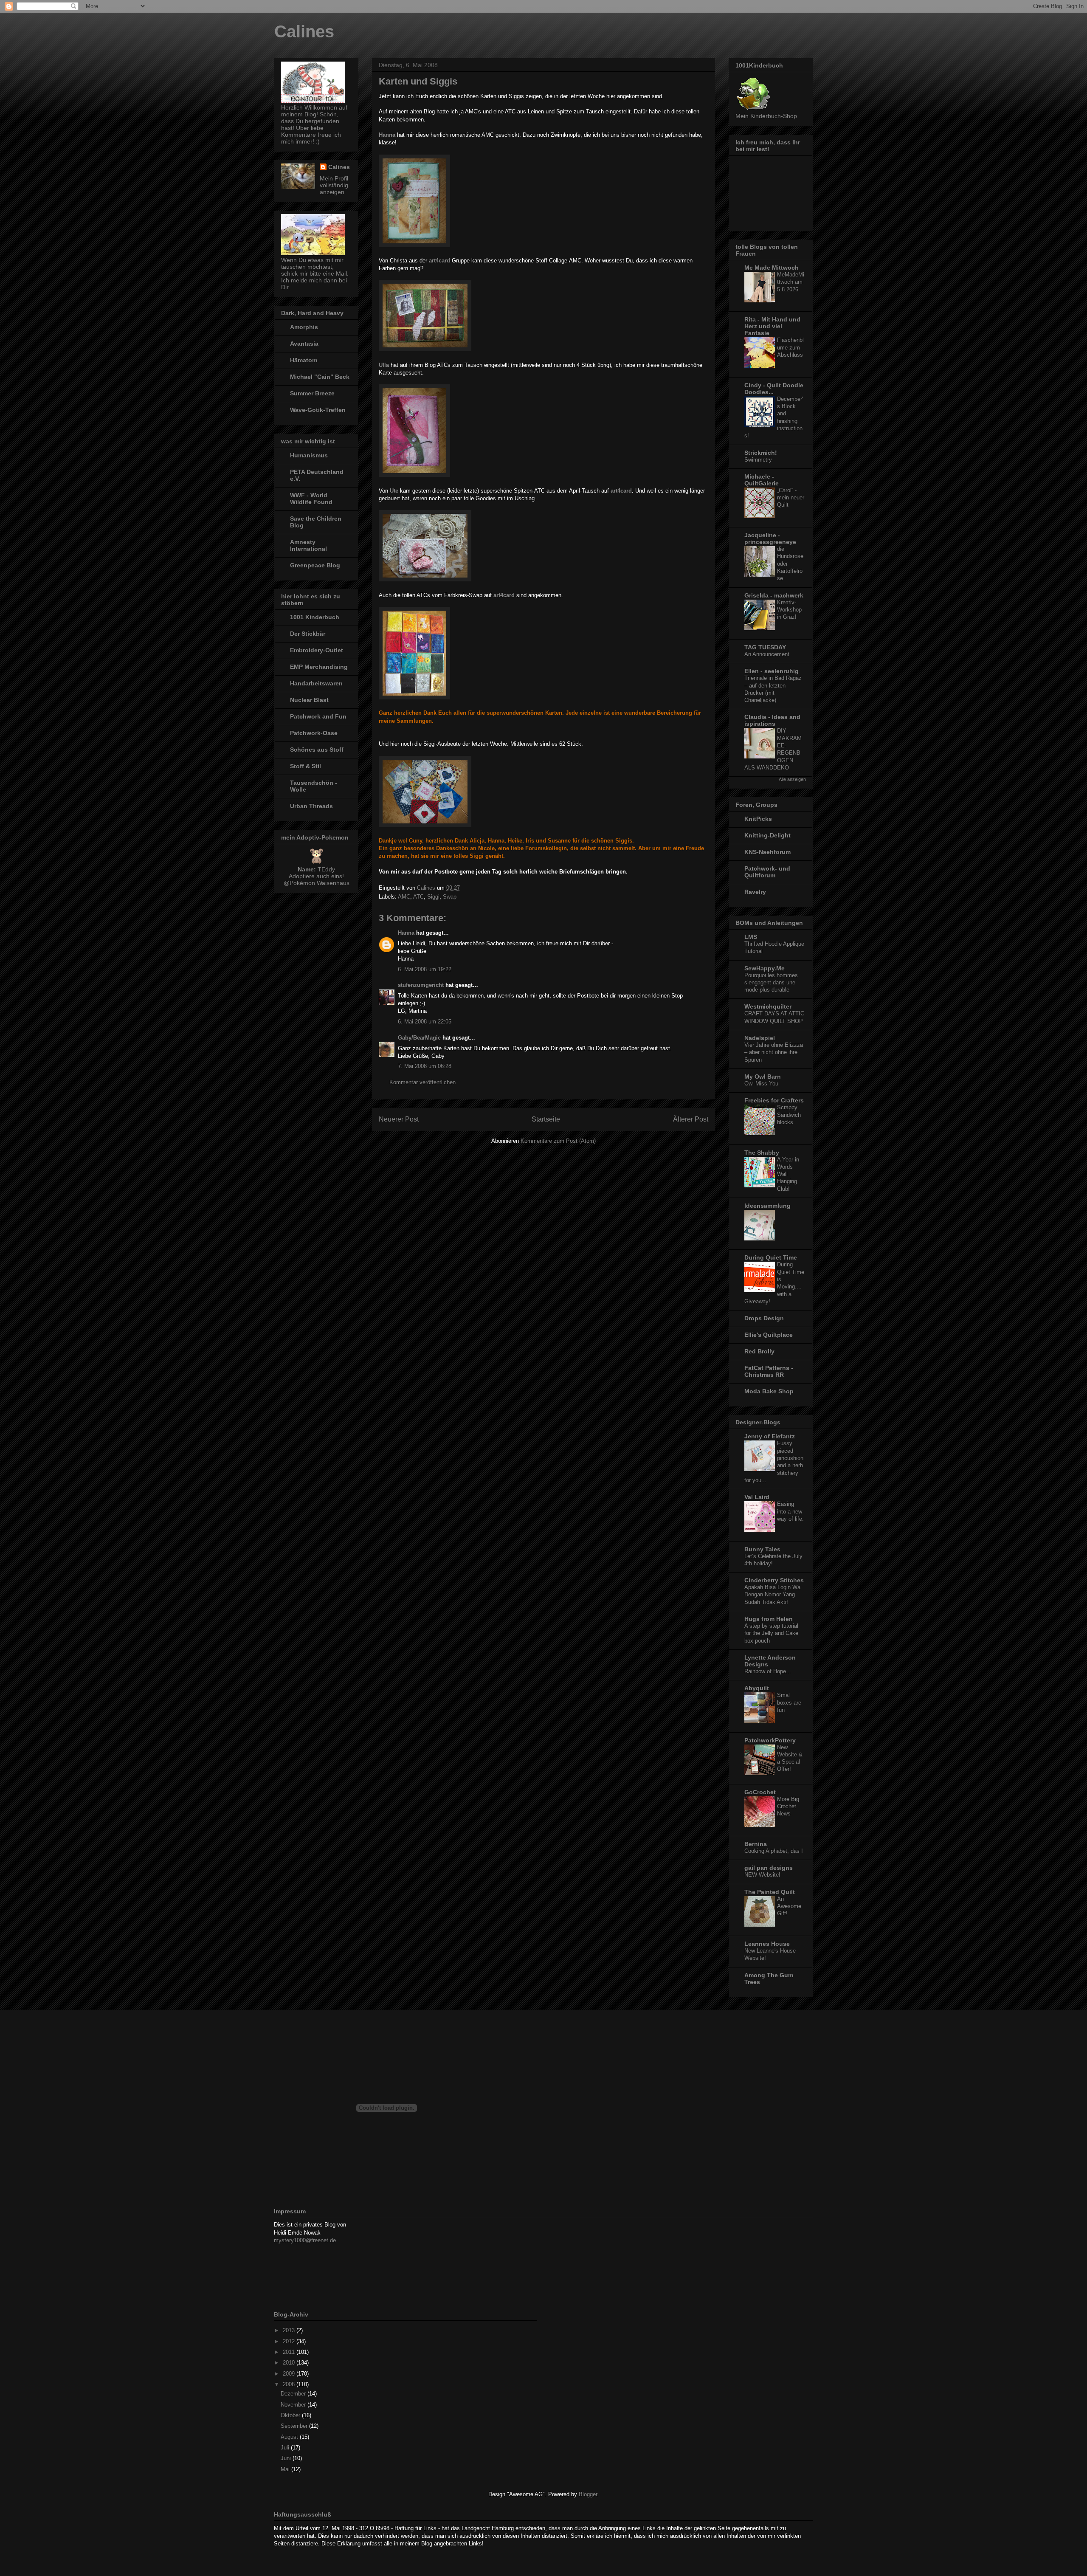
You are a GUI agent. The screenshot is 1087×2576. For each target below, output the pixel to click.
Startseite (546, 1119)
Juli (286, 2448)
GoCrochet (760, 1792)
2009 (290, 2374)
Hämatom (304, 360)
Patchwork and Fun (318, 716)
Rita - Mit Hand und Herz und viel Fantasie (772, 326)
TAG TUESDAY (765, 647)
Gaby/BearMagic (419, 1038)
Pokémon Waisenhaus (320, 883)
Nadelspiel (760, 1038)
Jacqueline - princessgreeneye (770, 538)
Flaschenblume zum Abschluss (790, 347)
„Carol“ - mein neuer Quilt (791, 498)
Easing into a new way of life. (790, 1511)
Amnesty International (308, 545)
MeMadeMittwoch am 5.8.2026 (791, 282)
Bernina (756, 1844)
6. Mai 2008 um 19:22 (425, 969)
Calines (304, 31)
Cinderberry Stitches (774, 1580)
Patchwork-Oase (314, 733)
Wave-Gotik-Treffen (318, 410)
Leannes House (767, 1944)
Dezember (294, 2394)
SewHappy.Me (765, 968)
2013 (290, 2330)
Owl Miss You (761, 1084)
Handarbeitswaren (316, 683)
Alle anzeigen (792, 779)
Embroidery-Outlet (317, 650)
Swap (450, 897)
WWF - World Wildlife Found (311, 499)
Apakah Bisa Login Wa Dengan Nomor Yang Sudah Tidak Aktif (772, 1595)
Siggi (433, 897)
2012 (290, 2341)
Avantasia (304, 344)
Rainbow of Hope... (768, 1671)
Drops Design (764, 1318)
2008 (290, 2384)
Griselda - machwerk (774, 595)
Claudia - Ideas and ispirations (772, 720)
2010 (290, 2363)
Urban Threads (311, 806)
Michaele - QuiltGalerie (762, 480)
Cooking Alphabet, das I (774, 1851)
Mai (286, 2469)
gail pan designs (769, 1868)
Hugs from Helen (769, 1619)
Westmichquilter (768, 1006)
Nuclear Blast (309, 700)
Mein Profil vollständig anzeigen (334, 185)
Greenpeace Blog (315, 565)
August (290, 2437)
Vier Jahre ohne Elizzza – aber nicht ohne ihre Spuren (774, 1052)
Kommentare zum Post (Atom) (558, 1141)
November (294, 2405)
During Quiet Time (771, 1257)
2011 (290, 2352)
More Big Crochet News (788, 1807)
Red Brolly (759, 1351)
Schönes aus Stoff (317, 750)
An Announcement (767, 654)
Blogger (588, 2494)
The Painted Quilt (770, 1892)
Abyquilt (757, 1688)
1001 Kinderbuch (315, 617)
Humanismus (309, 455)
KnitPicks (758, 819)
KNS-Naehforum (767, 852)
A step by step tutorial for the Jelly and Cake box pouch (771, 1633)
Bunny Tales (762, 1549)
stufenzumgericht (421, 985)
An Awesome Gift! (789, 1906)
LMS (751, 937)
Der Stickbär (308, 634)
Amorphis (304, 327)
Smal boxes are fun (789, 1702)
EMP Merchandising (319, 667)
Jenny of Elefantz (770, 1436)
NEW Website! (762, 1875)
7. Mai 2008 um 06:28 (425, 1066)
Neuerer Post (399, 1119)
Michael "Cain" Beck (320, 377)
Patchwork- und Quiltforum (767, 872)
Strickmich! (761, 453)
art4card (439, 261)
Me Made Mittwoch (772, 268)
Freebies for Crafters (774, 1100)
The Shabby (762, 1153)
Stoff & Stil (306, 766)
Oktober (291, 2415)
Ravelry (755, 892)
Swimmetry (758, 460)
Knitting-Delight (767, 835)
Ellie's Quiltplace (769, 1335)
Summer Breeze (312, 393)
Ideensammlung (767, 1206)
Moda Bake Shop (769, 1391)
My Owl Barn (763, 1077)
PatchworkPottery (770, 1740)
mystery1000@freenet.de (305, 2240)
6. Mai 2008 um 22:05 (425, 1022)
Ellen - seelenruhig (772, 671)
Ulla (384, 365)
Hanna (406, 933)
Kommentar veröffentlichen (422, 1082)
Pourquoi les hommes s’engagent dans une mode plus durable (771, 983)
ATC (418, 897)
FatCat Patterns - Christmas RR (769, 1371)
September (295, 2426)
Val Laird (757, 1497)
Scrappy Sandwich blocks (789, 1115)
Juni (287, 2458)
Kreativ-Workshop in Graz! (789, 610)
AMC (404, 897)
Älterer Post (691, 1119)
